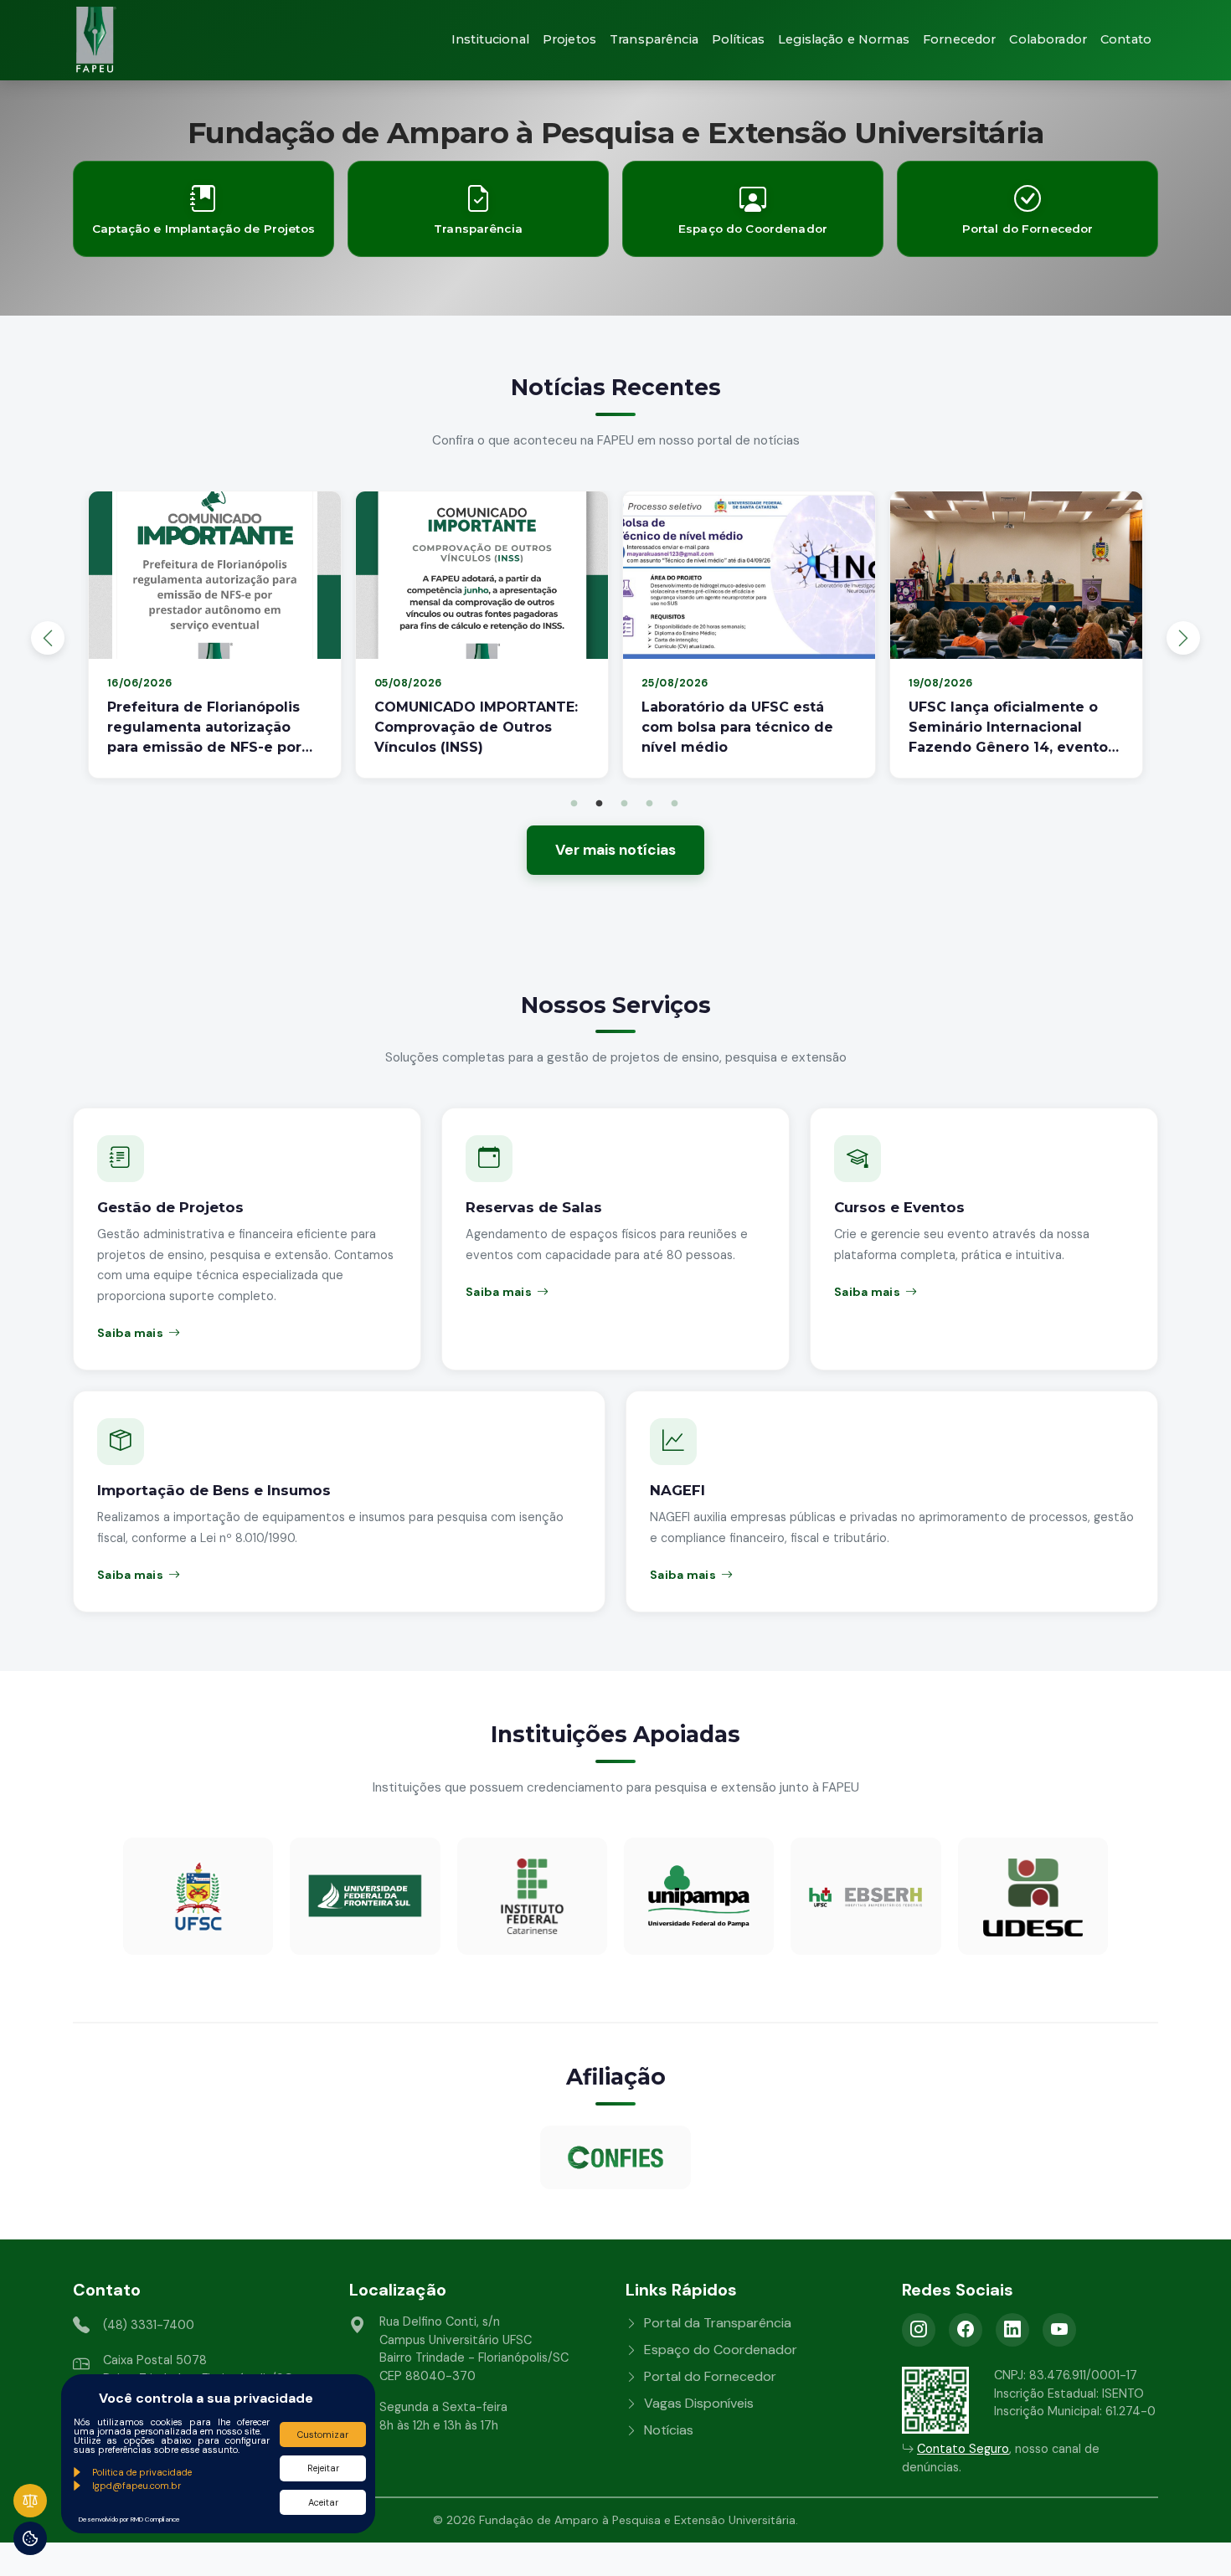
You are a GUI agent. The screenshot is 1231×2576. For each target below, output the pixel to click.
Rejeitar (323, 2468)
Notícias (669, 2430)
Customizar (323, 2435)
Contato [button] (1126, 39)
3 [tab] (624, 804)
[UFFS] (365, 1896)
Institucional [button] (490, 39)
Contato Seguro (963, 2449)
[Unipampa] (699, 1896)
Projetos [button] (569, 39)
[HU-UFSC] (865, 1896)
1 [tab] (574, 804)
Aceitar (323, 2502)
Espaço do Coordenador (721, 2350)
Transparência (654, 39)
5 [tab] (674, 804)
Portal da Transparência (718, 2323)
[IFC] (532, 1896)
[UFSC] (198, 1896)
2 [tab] (599, 804)
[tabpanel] (215, 638)
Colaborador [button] (1048, 39)
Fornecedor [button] (959, 39)
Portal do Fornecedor (710, 2376)
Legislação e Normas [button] (844, 39)
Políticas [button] (738, 39)
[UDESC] (1033, 1896)
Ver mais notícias (615, 850)
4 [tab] (649, 804)
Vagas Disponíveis (699, 2403)
